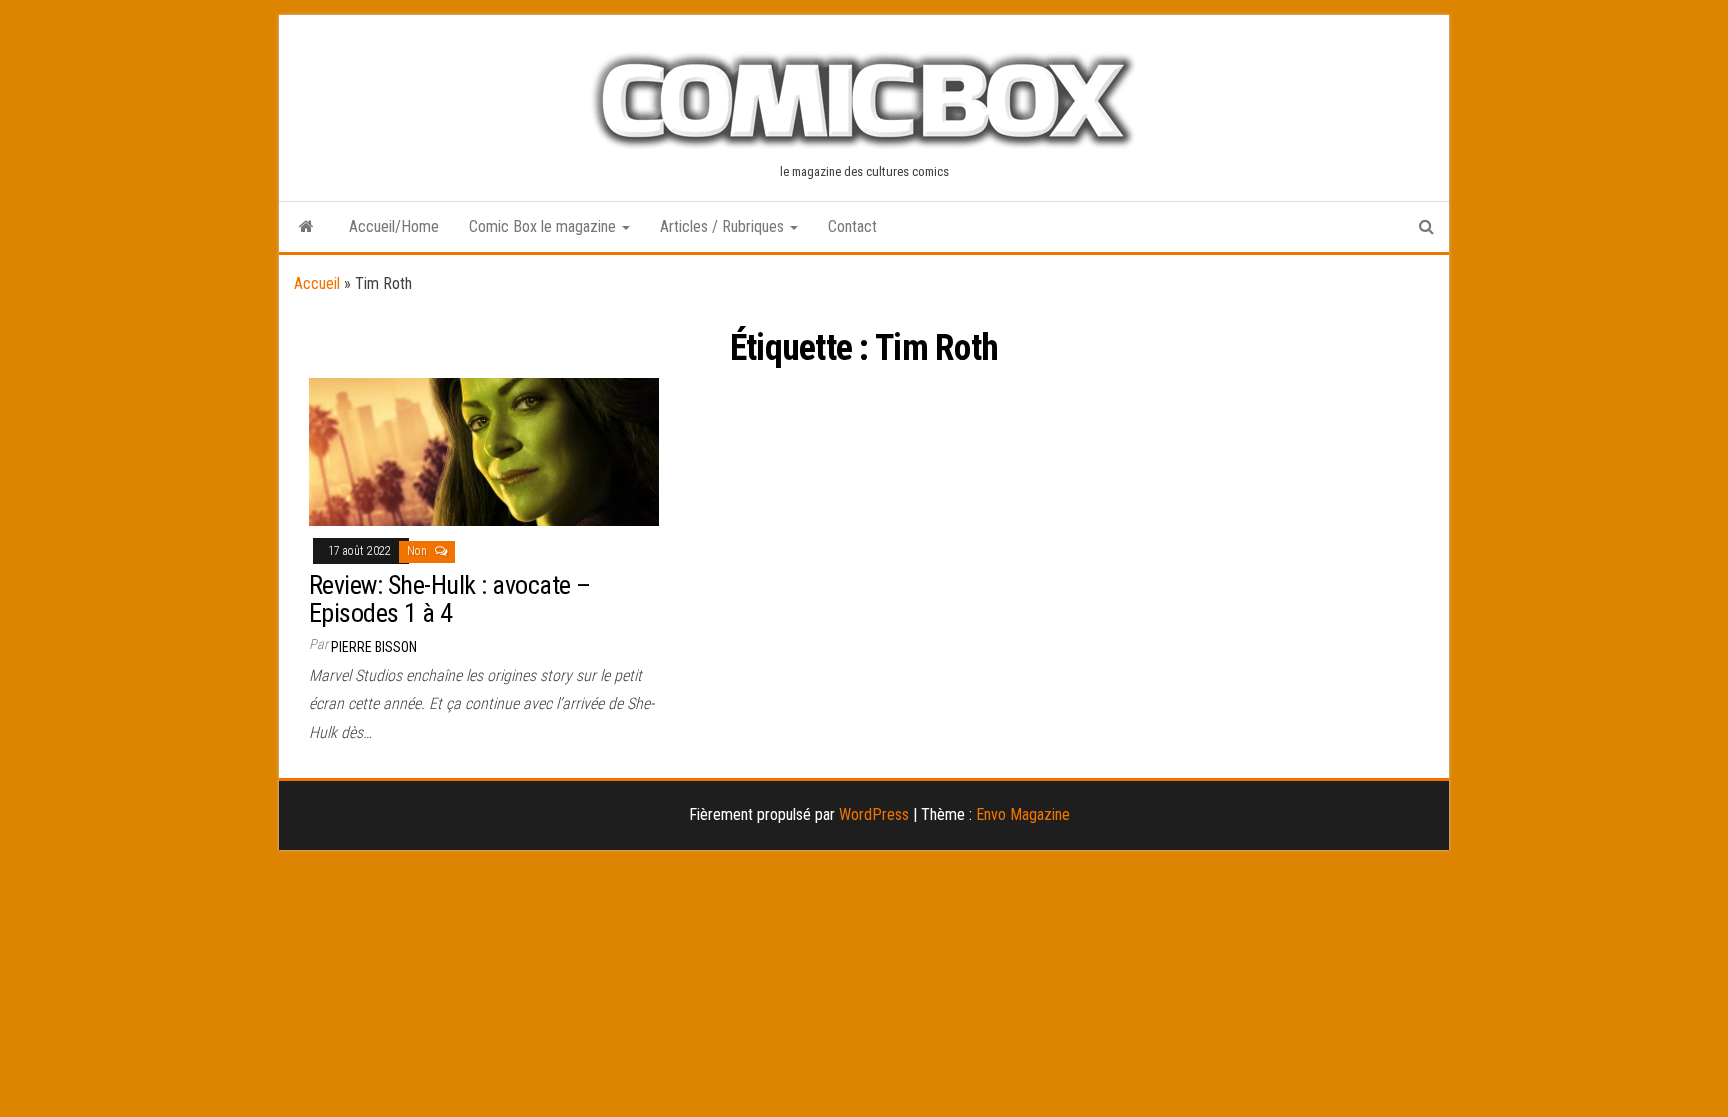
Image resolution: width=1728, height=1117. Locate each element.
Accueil (317, 283)
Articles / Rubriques (724, 226)
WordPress (874, 814)
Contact (852, 226)
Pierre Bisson (374, 647)
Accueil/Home (394, 226)
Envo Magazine (1023, 814)
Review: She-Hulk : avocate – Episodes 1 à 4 (449, 599)
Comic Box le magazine (544, 226)
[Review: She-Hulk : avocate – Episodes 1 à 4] (484, 450)
